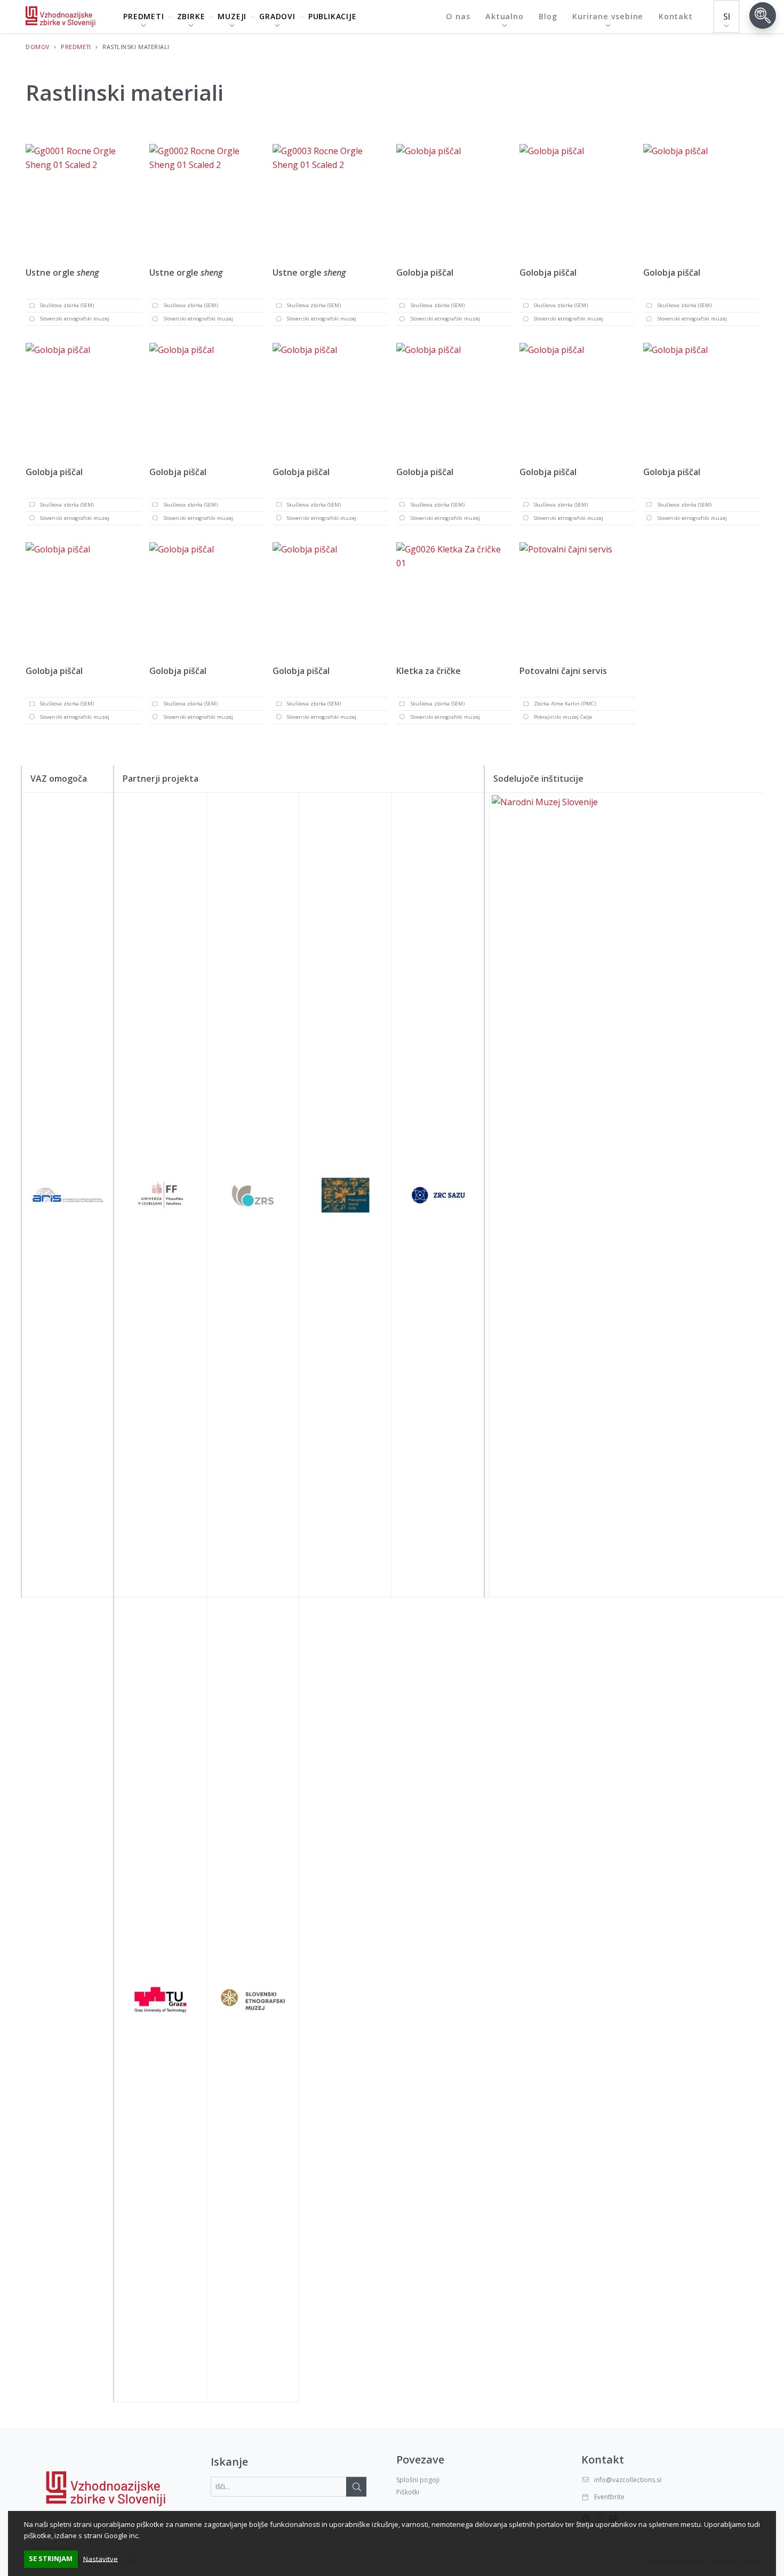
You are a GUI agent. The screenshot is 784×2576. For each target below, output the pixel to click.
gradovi (277, 16)
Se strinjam (51, 2558)
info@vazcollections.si (628, 2480)
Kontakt (676, 16)
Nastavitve (101, 2558)
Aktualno (504, 16)
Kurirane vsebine (608, 16)
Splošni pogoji (418, 2480)
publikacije (333, 16)
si (727, 17)
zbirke (191, 16)
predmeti (143, 16)
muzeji (232, 16)
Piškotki (408, 2492)
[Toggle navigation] (763, 15)
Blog (548, 16)
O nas (458, 16)
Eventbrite (609, 2497)
